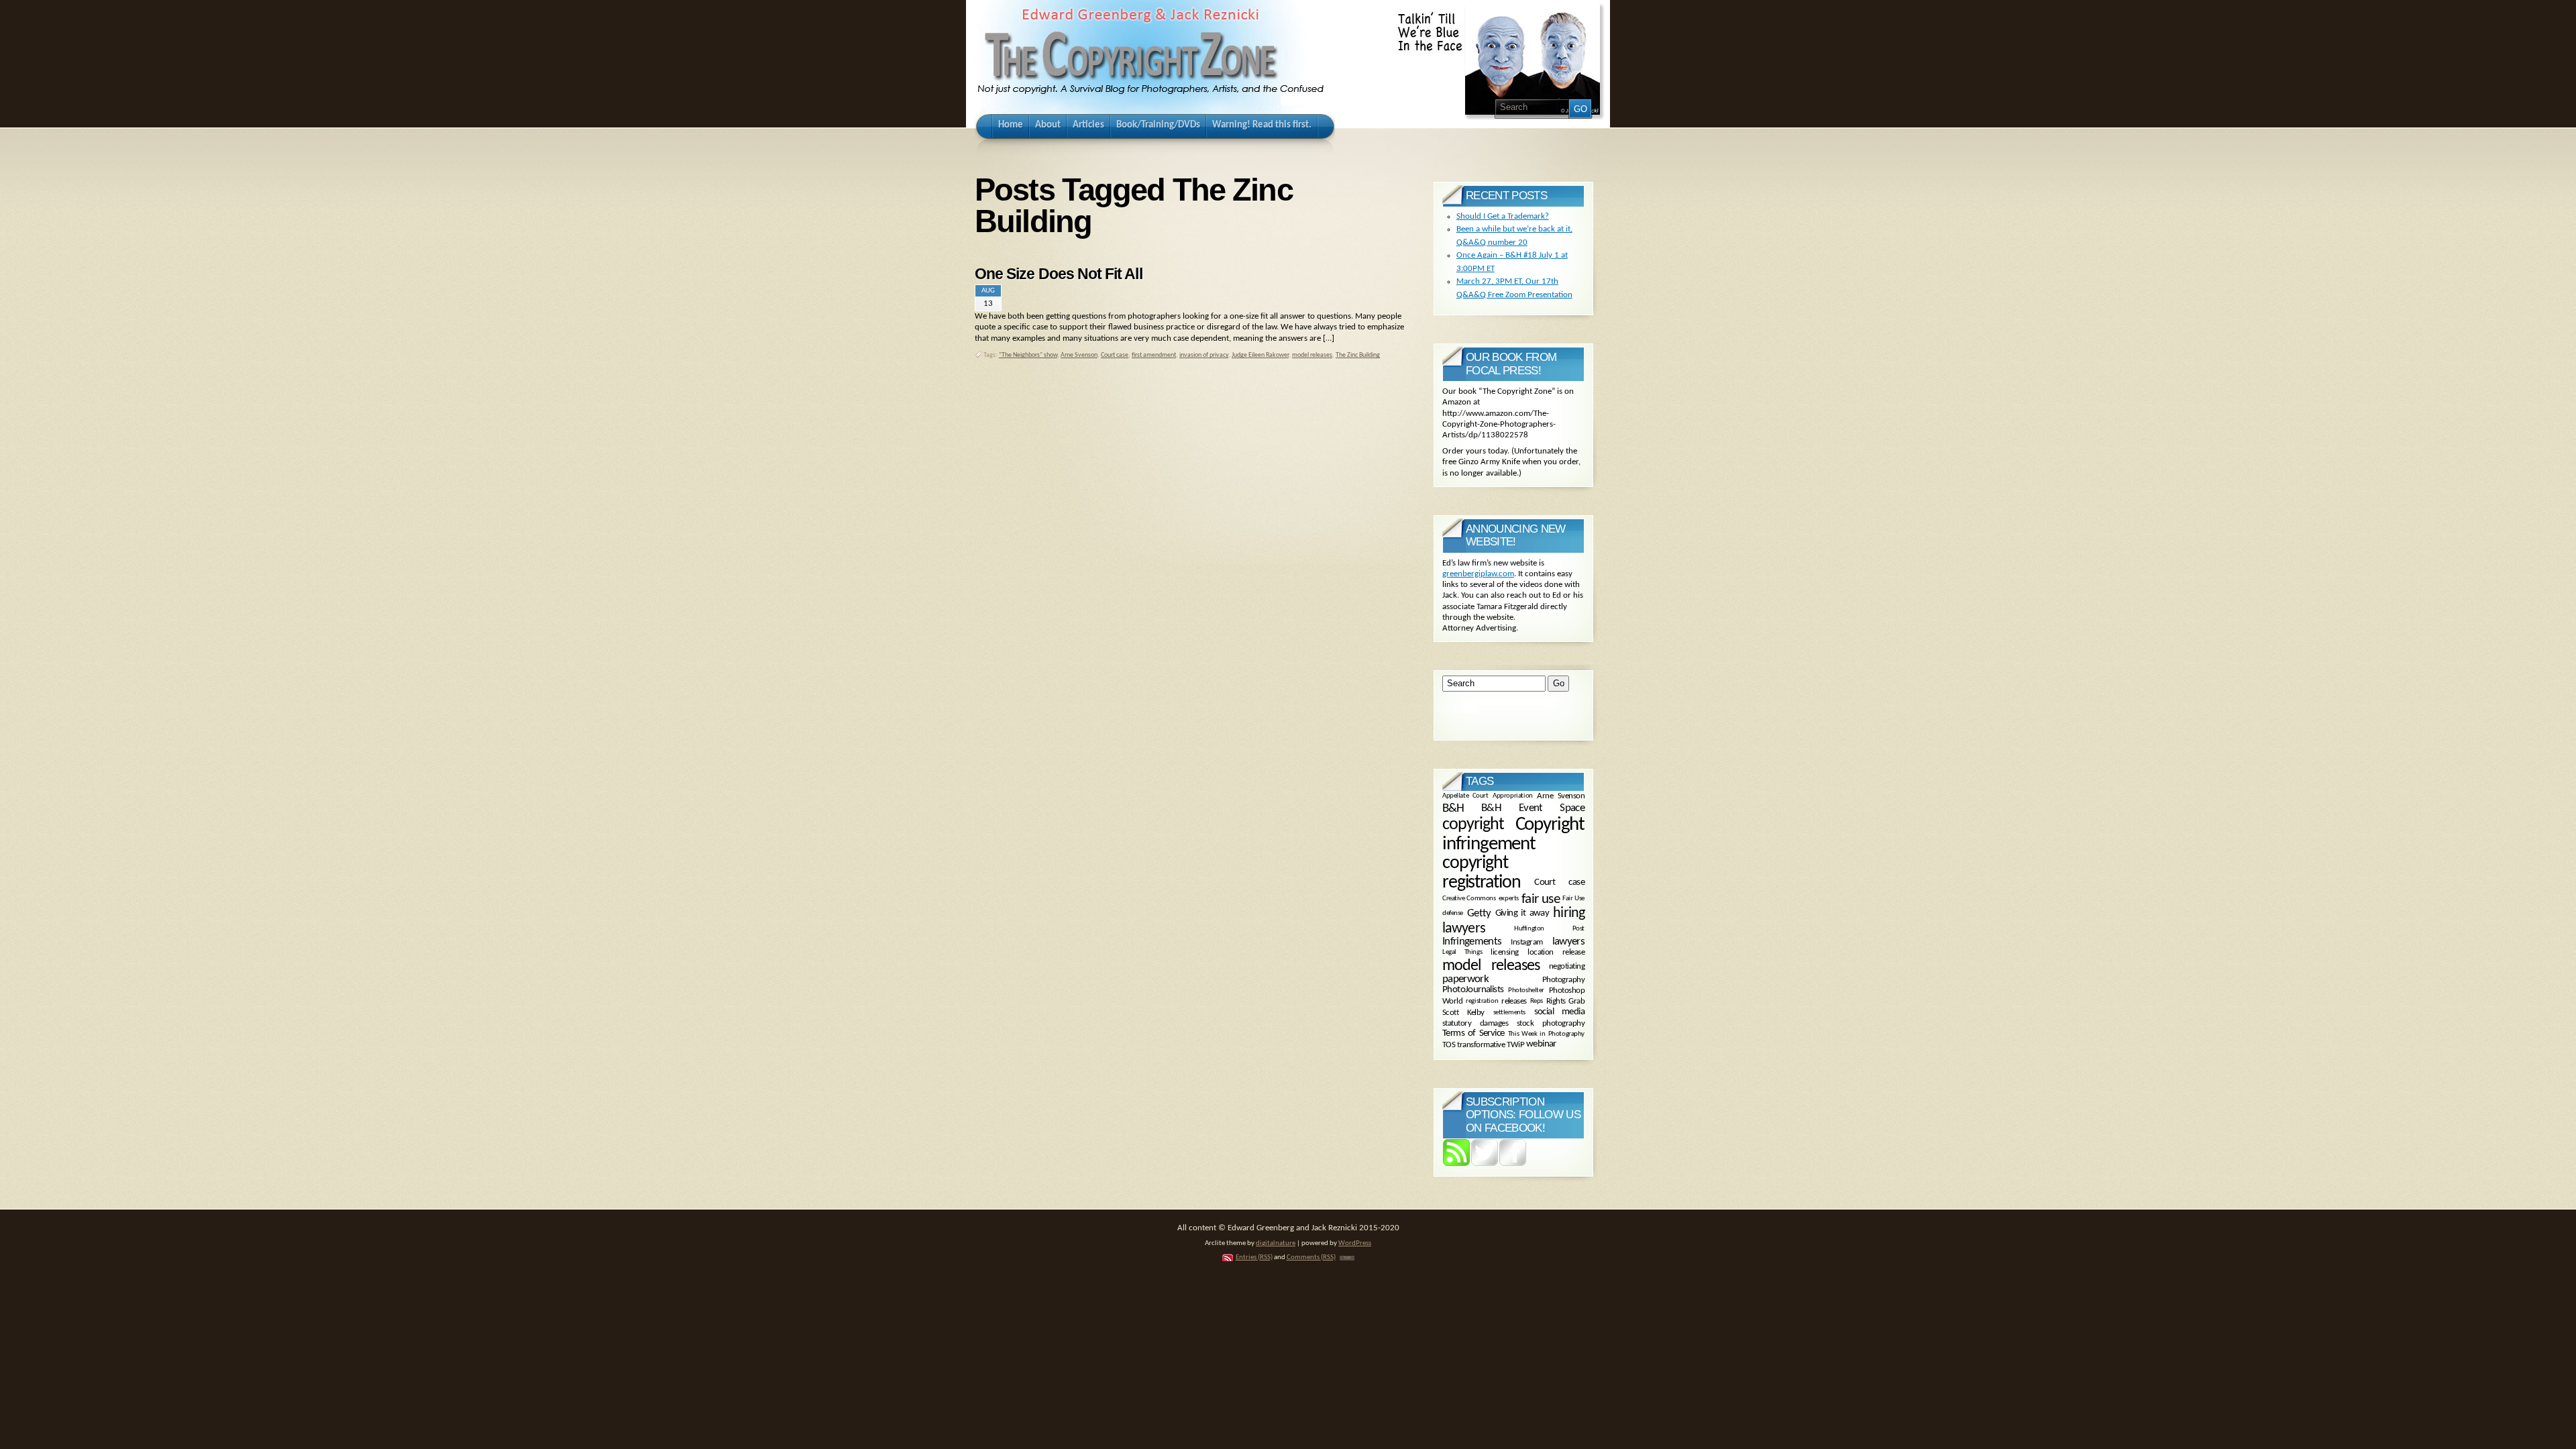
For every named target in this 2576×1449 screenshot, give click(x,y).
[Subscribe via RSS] (1456, 1164)
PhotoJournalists (1473, 990)
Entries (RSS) (1254, 1257)
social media (1559, 1012)
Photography (1563, 980)
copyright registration (1481, 873)
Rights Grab (1565, 1002)
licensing (1504, 953)
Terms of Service (1473, 1034)
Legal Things (1462, 952)
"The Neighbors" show (1028, 355)
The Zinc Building (1358, 355)
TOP (1347, 1258)
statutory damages (1475, 1023)
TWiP (1515, 1045)
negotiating (1567, 966)
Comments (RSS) (1311, 1257)
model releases (1312, 355)
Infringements (1472, 942)
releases (1514, 1002)
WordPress (1355, 1243)
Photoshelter (1526, 990)
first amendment (1154, 355)
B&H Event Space (1533, 808)
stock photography (1551, 1023)
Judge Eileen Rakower (1260, 355)
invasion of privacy (1204, 355)
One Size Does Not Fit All (1059, 274)
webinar (1541, 1045)
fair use (1541, 899)
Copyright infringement (1513, 835)
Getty (1479, 914)
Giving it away (1522, 913)
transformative (1481, 1045)
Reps (1537, 1001)
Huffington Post (1549, 928)
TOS (1449, 1045)
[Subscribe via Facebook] (1513, 1164)
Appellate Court (1465, 796)
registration (1482, 1001)
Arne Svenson (1079, 355)
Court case (1115, 355)
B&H (1453, 809)
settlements (1509, 1012)
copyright (1473, 825)
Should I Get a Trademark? (1503, 216)
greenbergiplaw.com (1478, 574)
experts (1509, 899)
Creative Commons (1469, 899)
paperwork (1465, 979)
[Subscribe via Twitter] (1485, 1164)
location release (1556, 953)
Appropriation (1512, 796)
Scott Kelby (1463, 1013)
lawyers (1568, 942)
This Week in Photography (1546, 1034)
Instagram (1526, 942)
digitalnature (1276, 1243)
